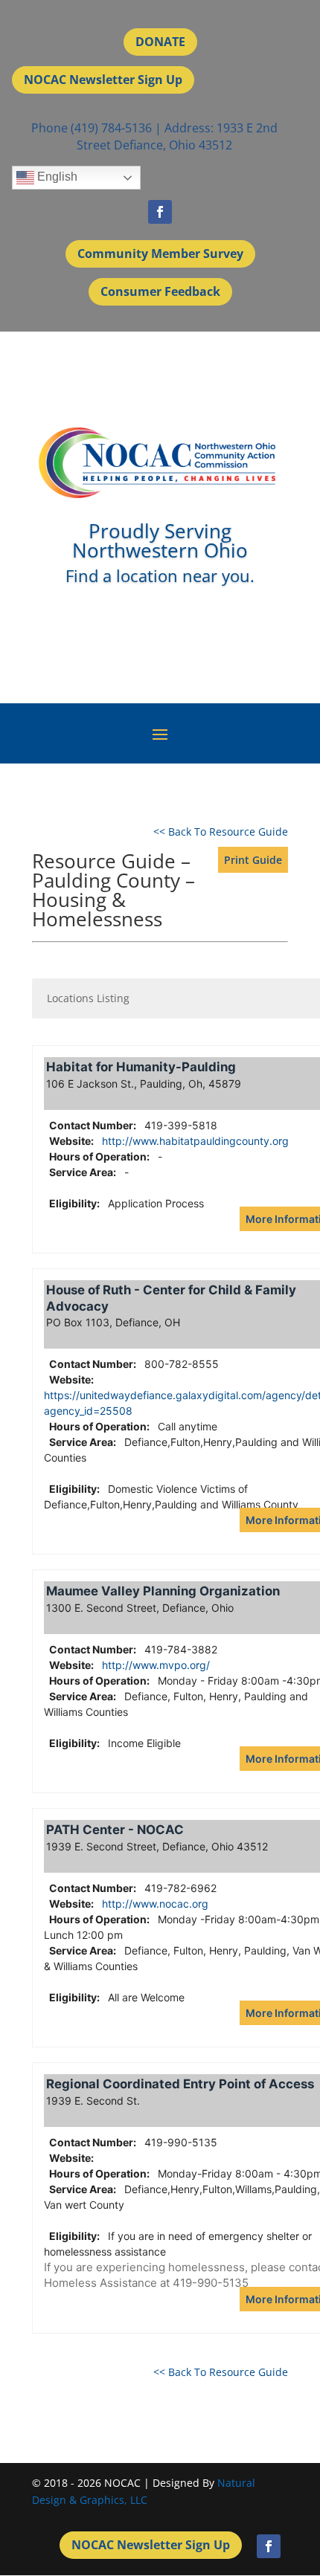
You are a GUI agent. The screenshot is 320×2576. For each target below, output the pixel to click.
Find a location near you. (160, 575)
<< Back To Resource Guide (221, 832)
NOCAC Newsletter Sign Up (103, 80)
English (56, 177)
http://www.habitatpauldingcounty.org (195, 1141)
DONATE (160, 42)
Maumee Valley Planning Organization (163, 1591)
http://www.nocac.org (155, 1904)
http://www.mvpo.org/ (156, 1665)
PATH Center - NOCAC (115, 1830)
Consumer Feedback (160, 291)
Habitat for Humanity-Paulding (141, 1067)
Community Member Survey (160, 254)
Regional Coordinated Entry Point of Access (180, 2084)
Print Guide (253, 860)
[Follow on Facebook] (160, 212)
